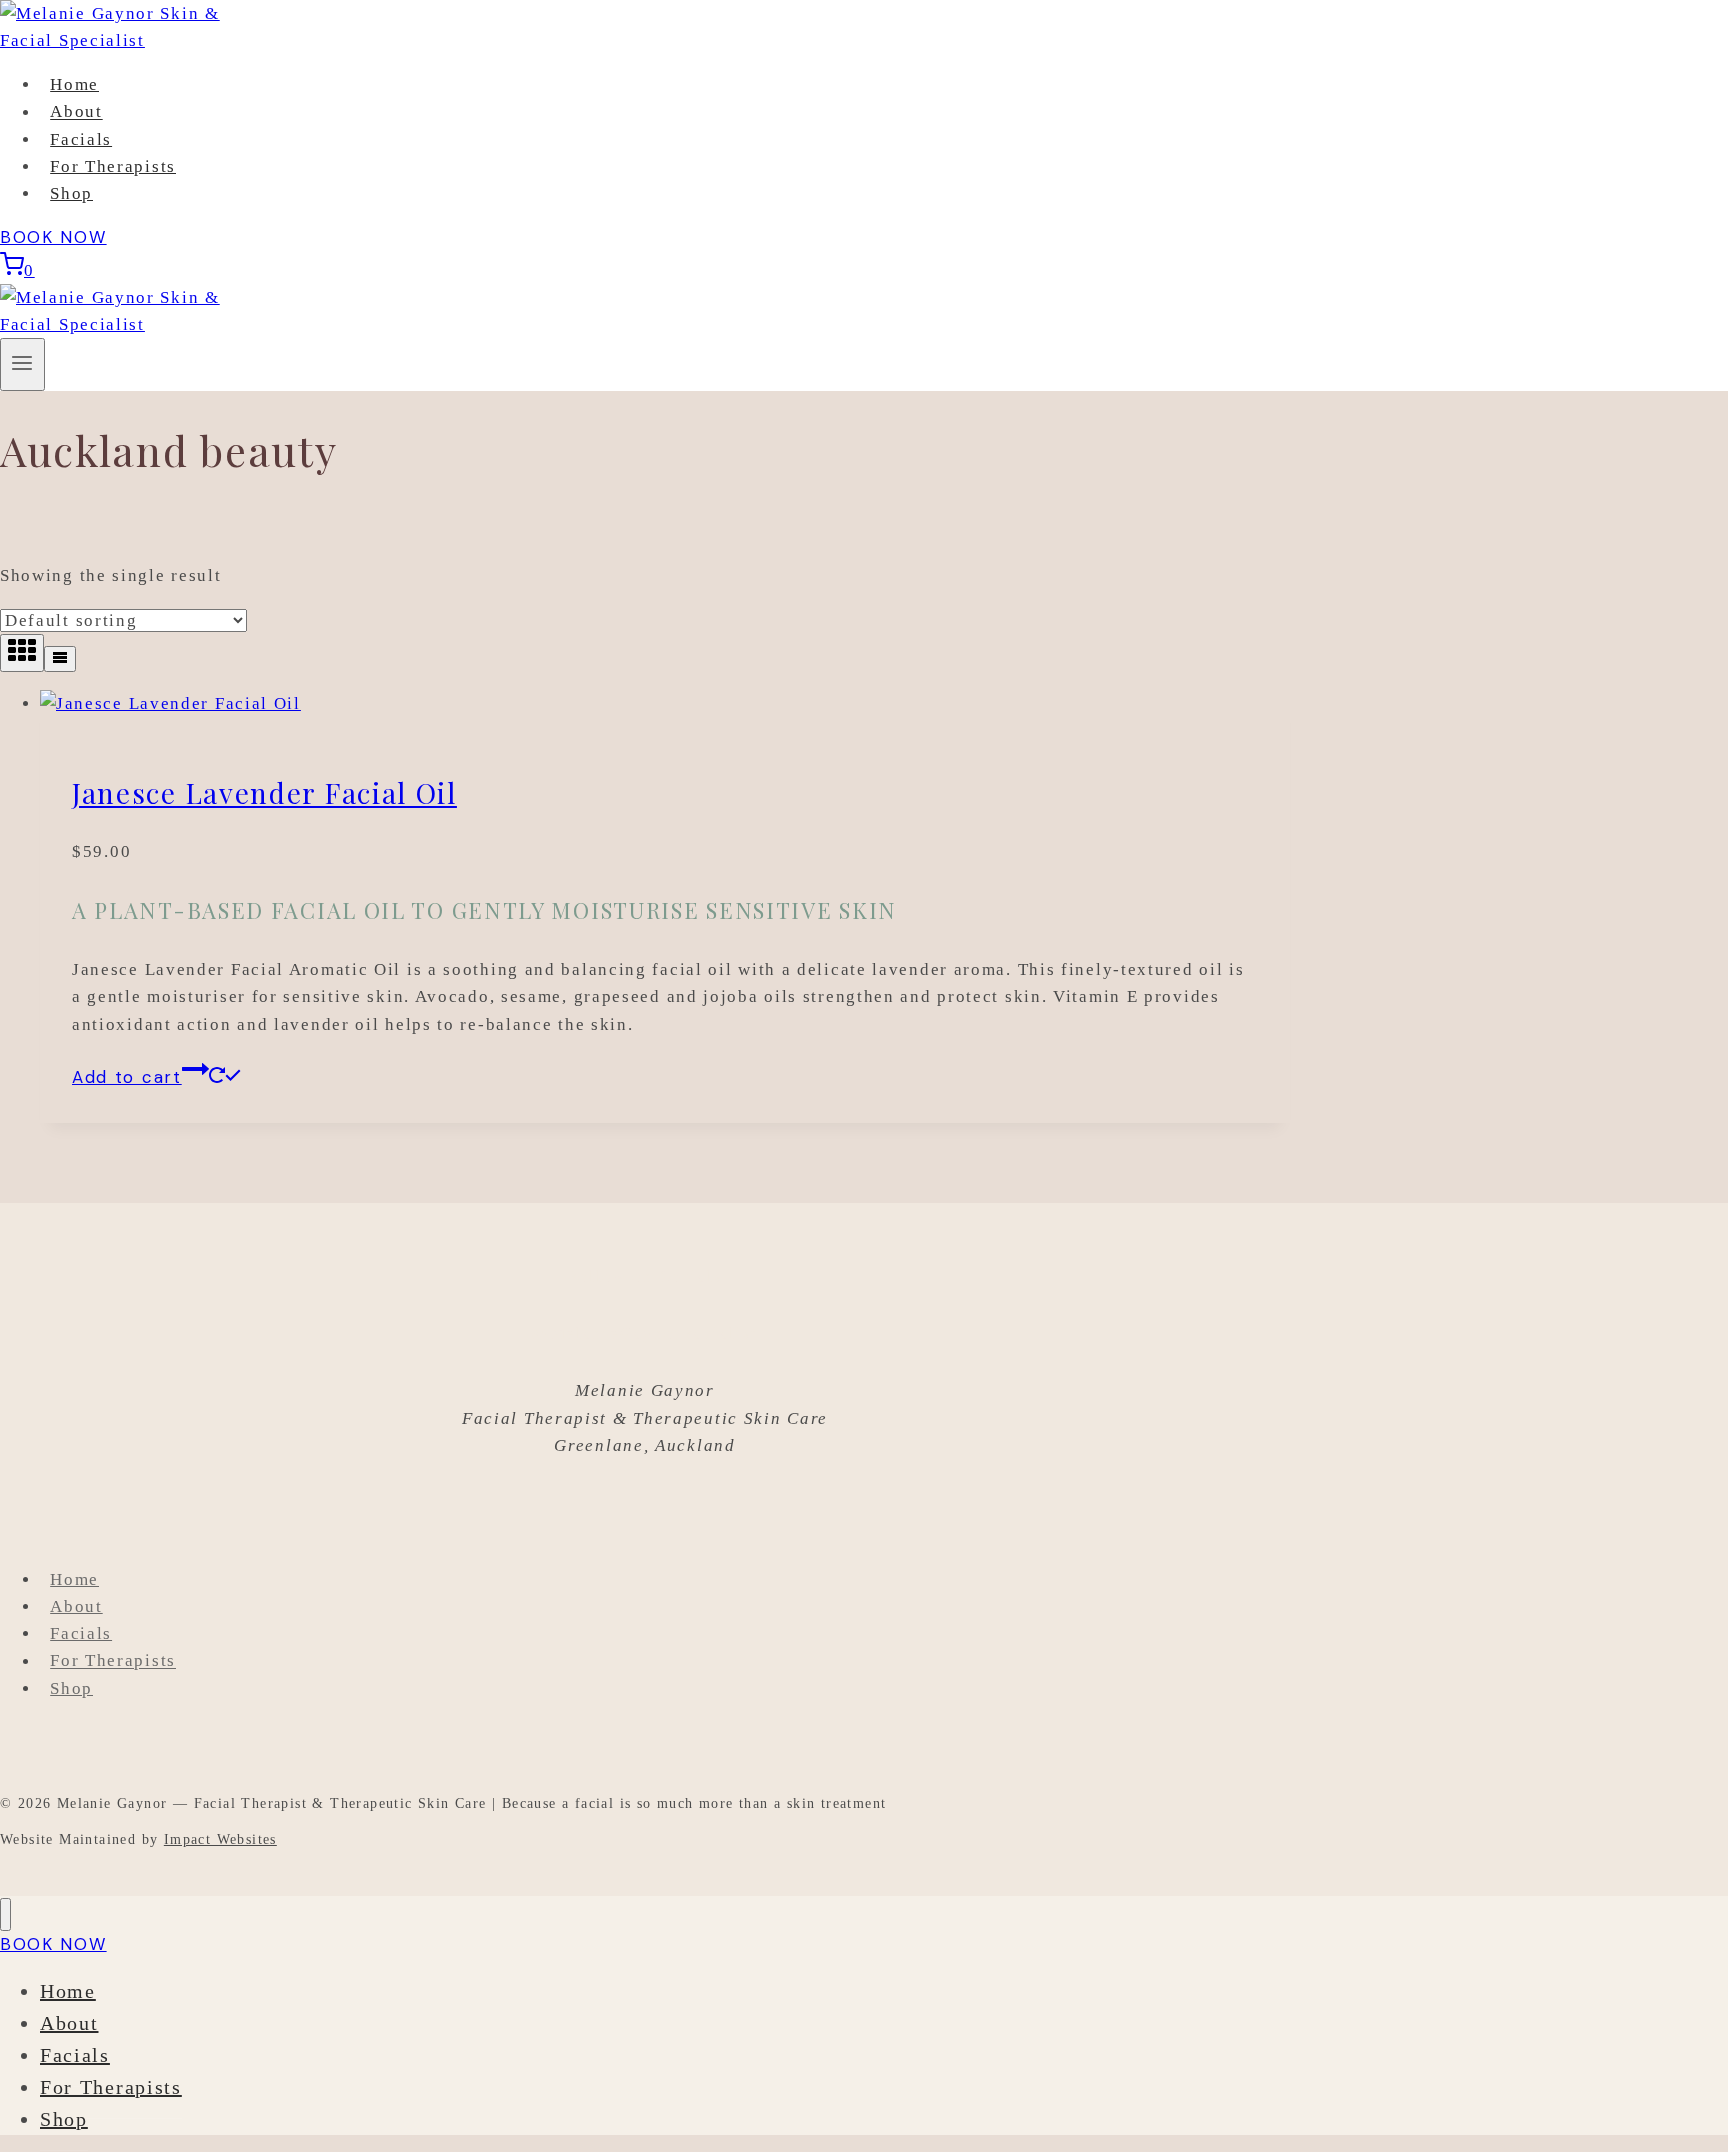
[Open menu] (22, 364)
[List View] (60, 659)
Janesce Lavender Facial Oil (264, 792)
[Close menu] (5, 1914)
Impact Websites (220, 1839)
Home (74, 84)
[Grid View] (22, 653)
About (76, 112)
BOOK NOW (53, 237)
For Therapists (113, 166)
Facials (81, 139)
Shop (71, 193)
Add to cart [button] (127, 1077)
